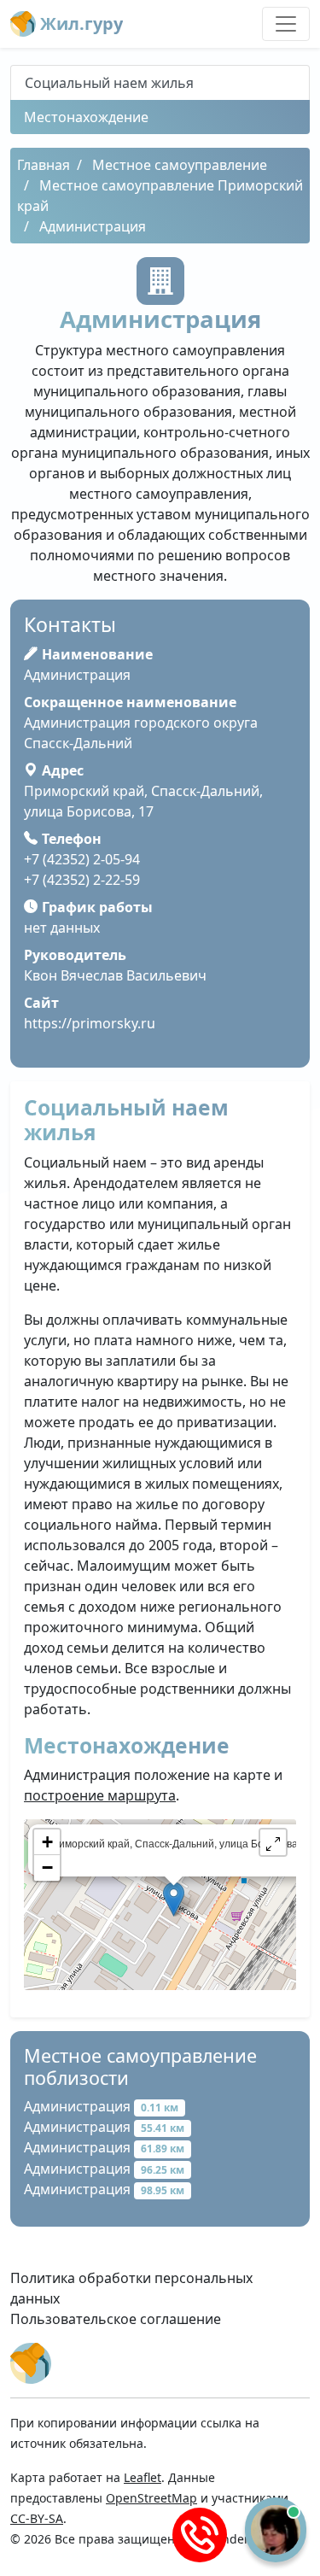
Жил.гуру (79, 23)
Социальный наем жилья (109, 83)
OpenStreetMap (151, 2498)
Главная (44, 165)
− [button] (47, 1868)
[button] (273, 1842)
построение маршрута (100, 1795)
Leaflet (143, 2477)
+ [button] (47, 1842)
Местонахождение (86, 117)
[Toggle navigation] (286, 24)
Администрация (101, 2106)
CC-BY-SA (37, 2518)
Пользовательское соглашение (116, 2319)
